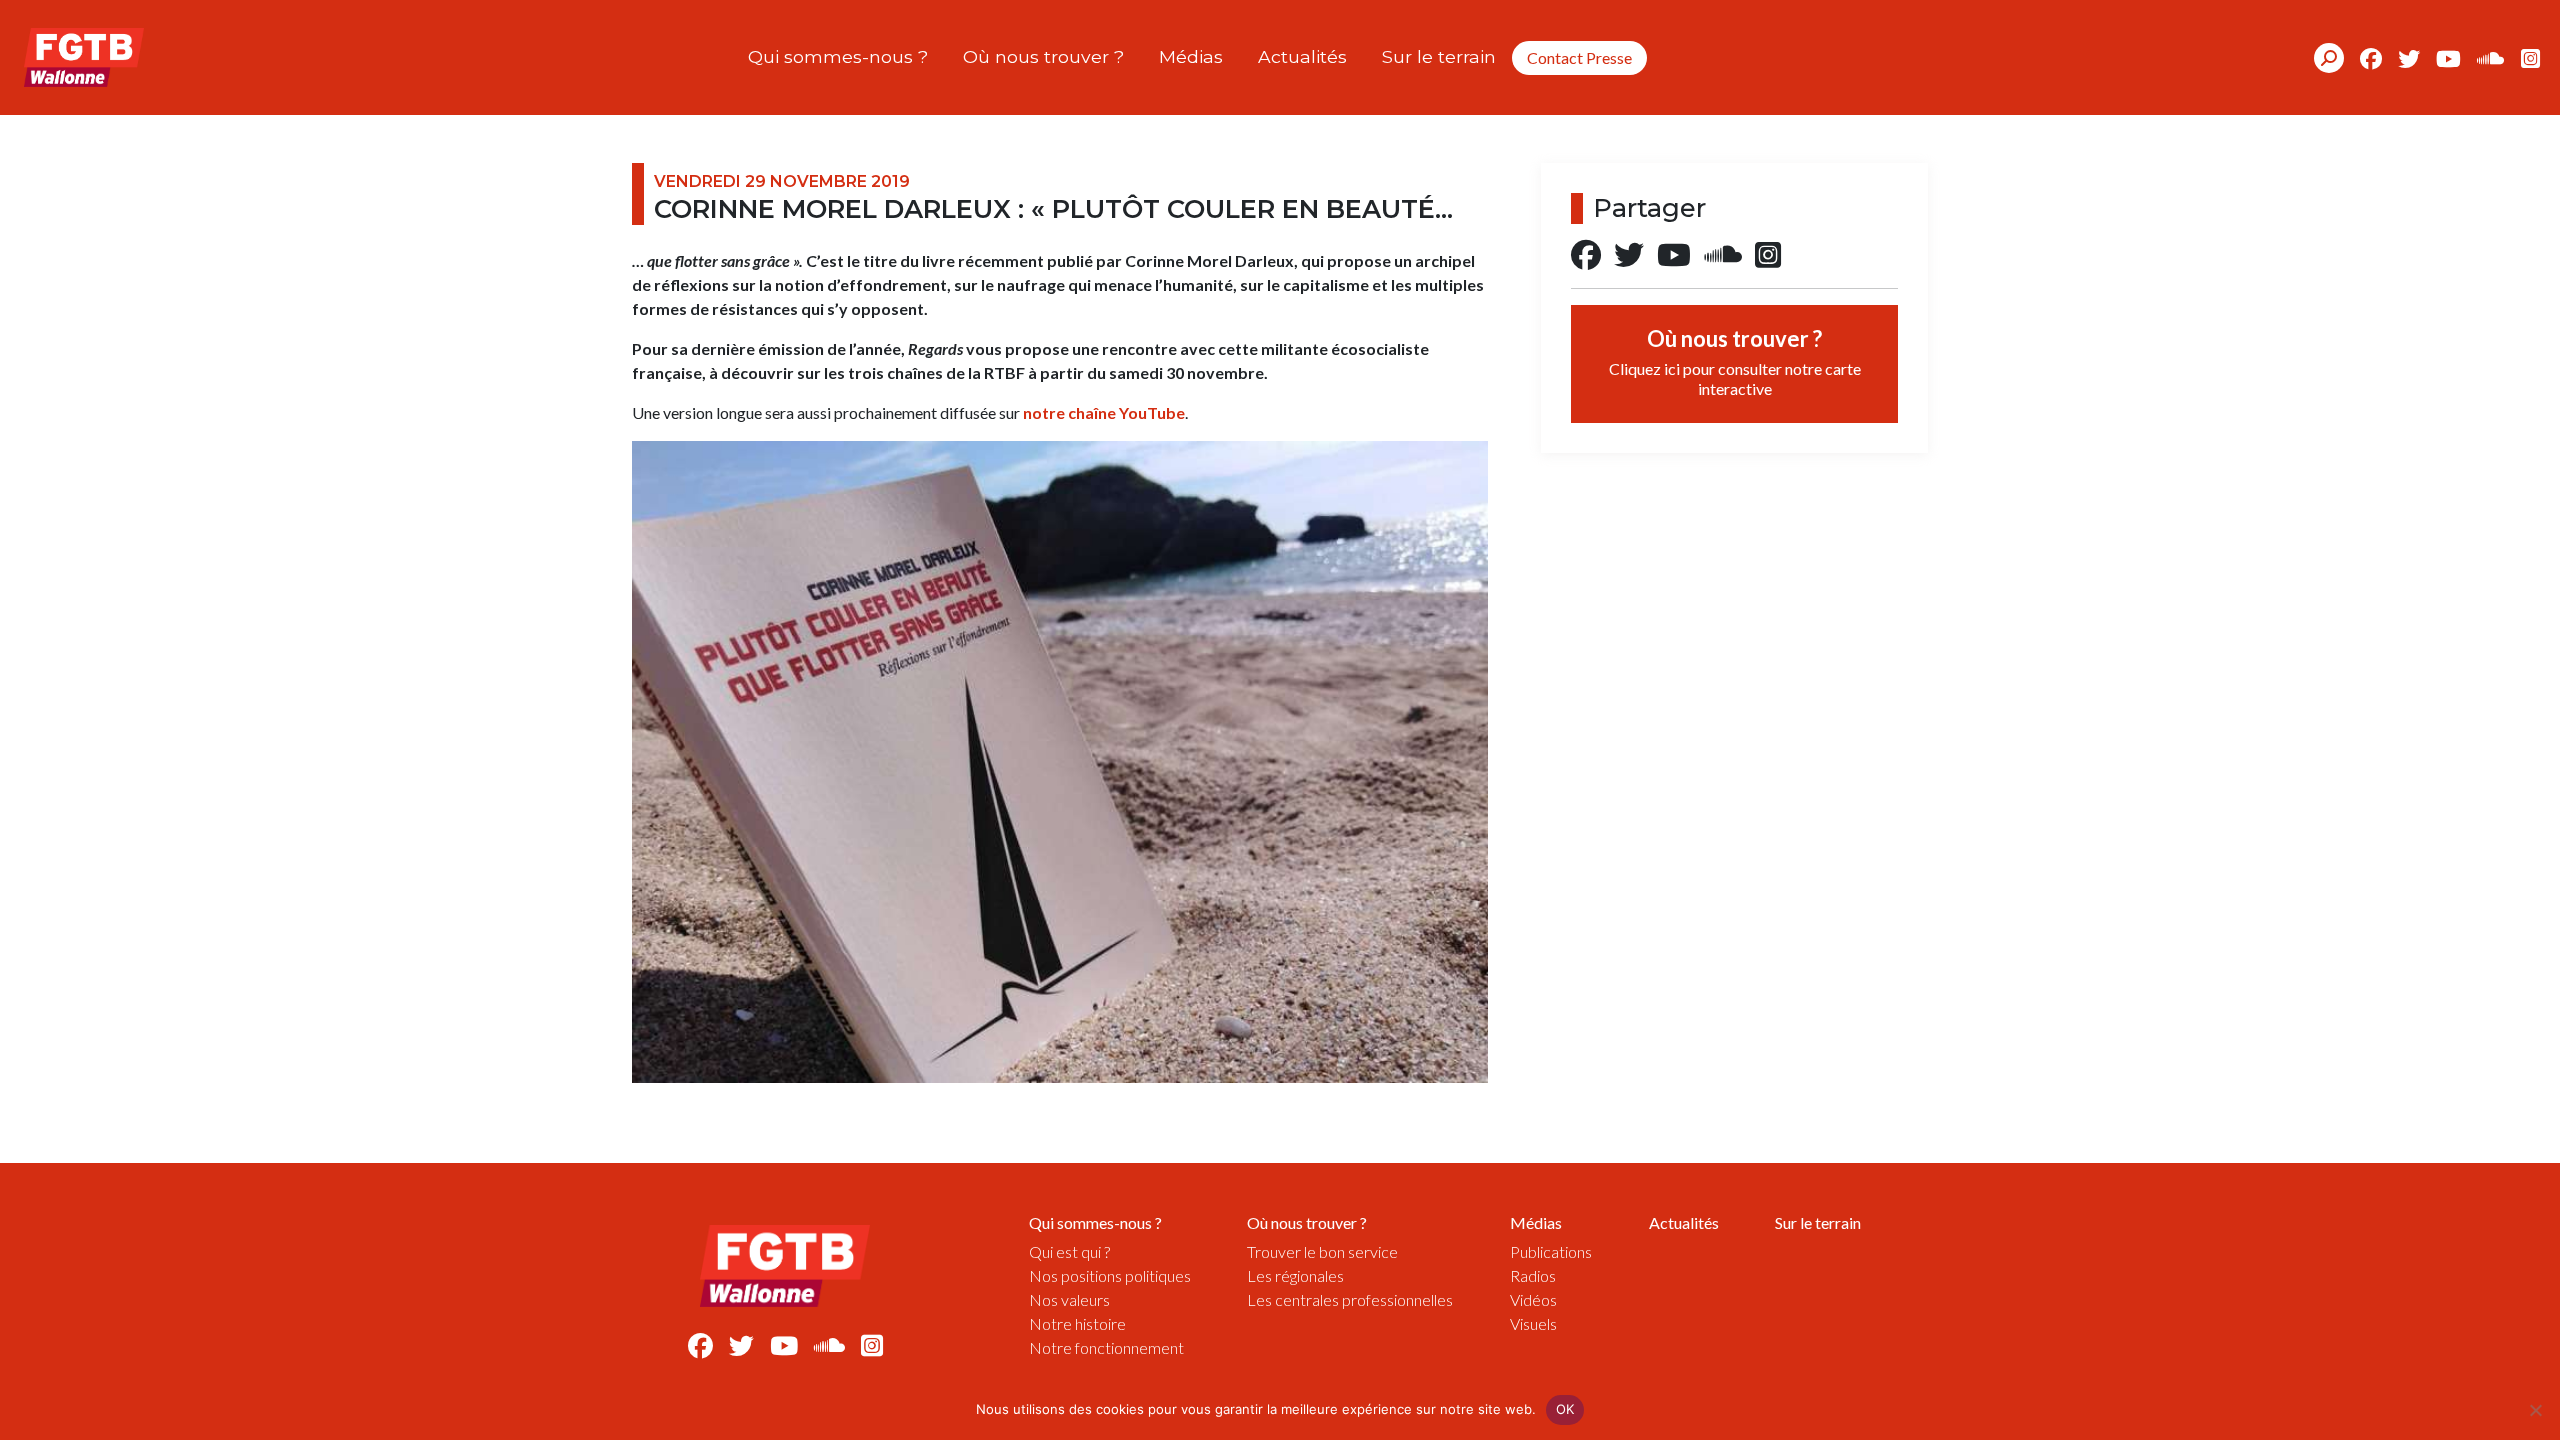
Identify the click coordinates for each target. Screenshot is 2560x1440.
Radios (1533, 1275)
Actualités (1302, 56)
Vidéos (1533, 1299)
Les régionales (1295, 1275)
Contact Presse (1579, 57)
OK (1565, 1409)
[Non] (2535, 1410)
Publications (1551, 1251)
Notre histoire (1077, 1323)
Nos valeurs (1069, 1299)
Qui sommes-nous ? (838, 56)
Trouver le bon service (1322, 1251)
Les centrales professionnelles (1350, 1299)
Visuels (1533, 1323)
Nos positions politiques (1110, 1275)
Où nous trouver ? (1043, 56)
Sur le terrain (1439, 56)
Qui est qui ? (1069, 1251)
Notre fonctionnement (1106, 1347)
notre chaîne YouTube (1104, 412)
